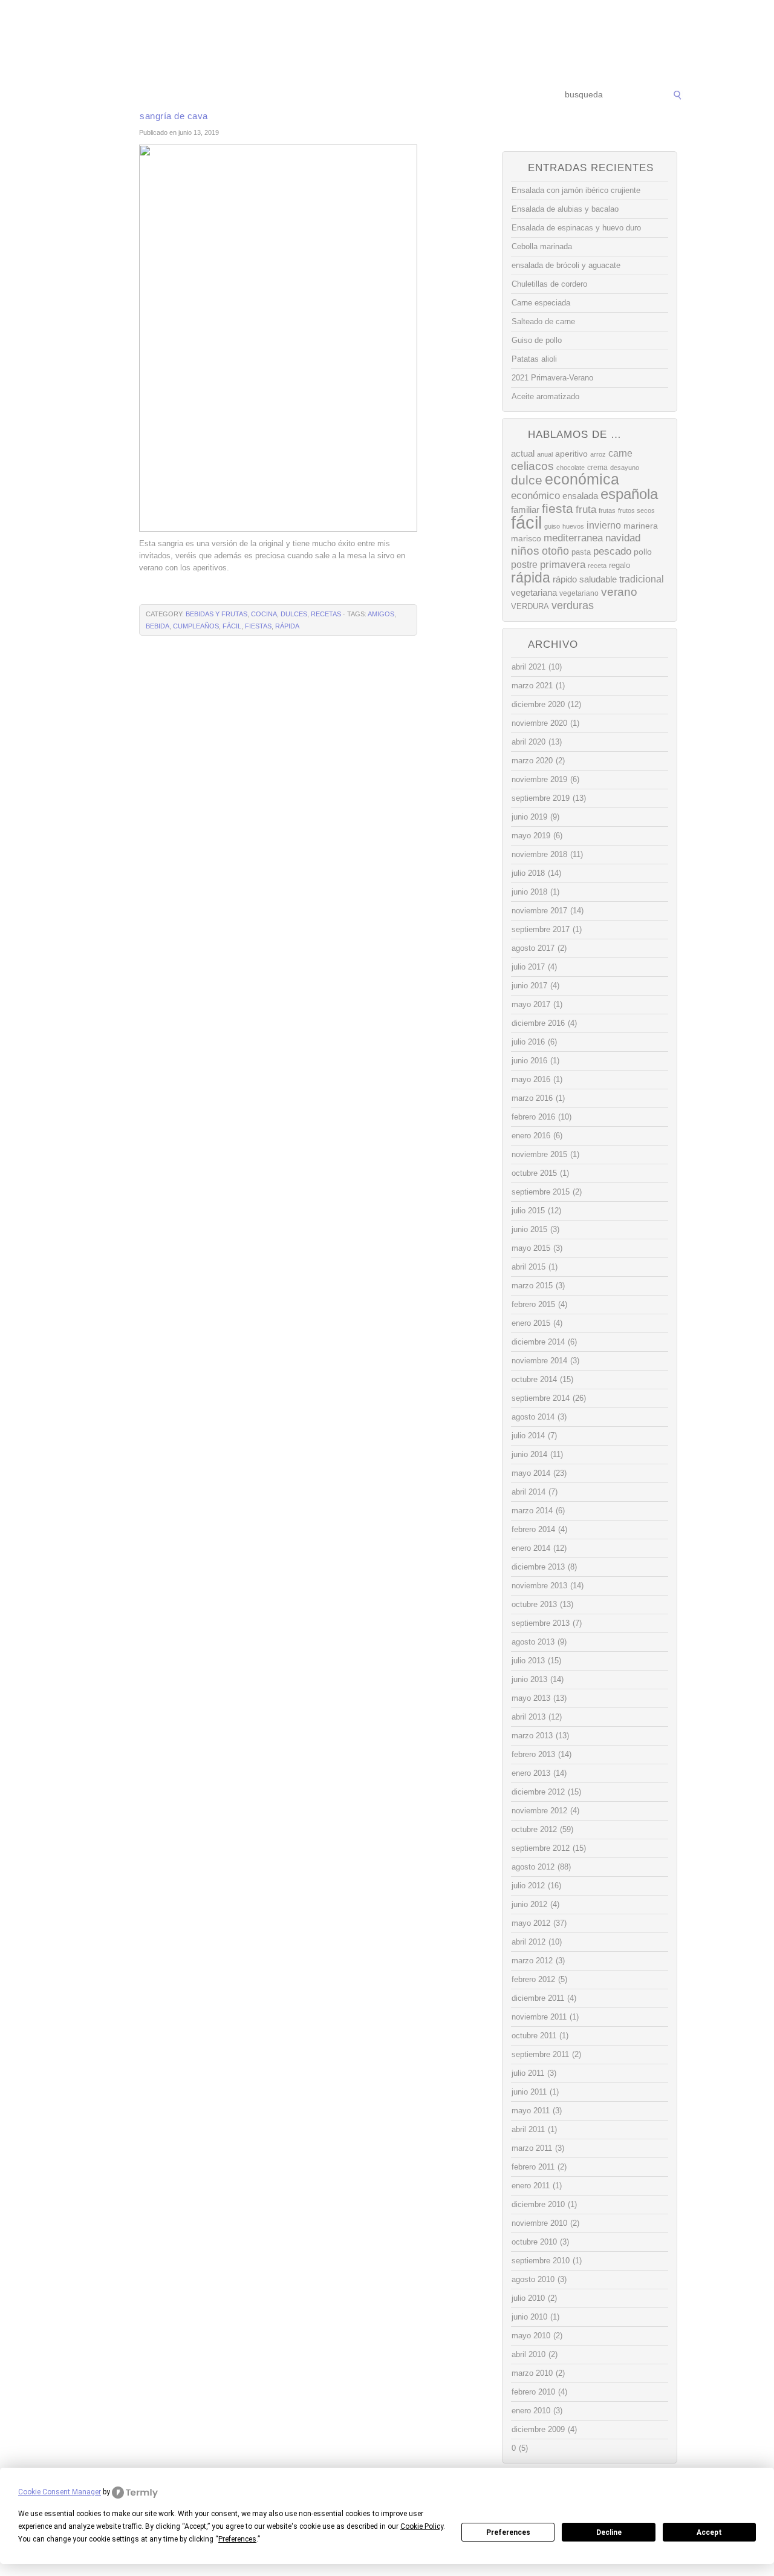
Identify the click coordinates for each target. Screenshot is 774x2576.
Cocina (264, 614)
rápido (565, 579)
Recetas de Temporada (172, 95)
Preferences (508, 2532)
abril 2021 (528, 667)
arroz (598, 454)
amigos (381, 614)
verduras (573, 605)
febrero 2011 (533, 2167)
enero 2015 (531, 1323)
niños (525, 551)
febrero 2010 (533, 2392)
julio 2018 (528, 873)
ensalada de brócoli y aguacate (566, 265)
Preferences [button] (237, 2539)
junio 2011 (529, 2092)
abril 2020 (528, 742)
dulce (527, 480)
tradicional (642, 579)
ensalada (580, 496)
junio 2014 (529, 1454)
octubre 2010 (534, 2242)
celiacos (532, 466)
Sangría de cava (174, 116)
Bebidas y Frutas (216, 614)
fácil (232, 626)
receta (597, 566)
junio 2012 (529, 1904)
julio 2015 (528, 1211)
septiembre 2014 (541, 1398)
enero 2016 (531, 1136)
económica (582, 479)
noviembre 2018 (539, 854)
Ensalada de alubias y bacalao (565, 209)
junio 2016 (529, 1061)
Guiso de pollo (537, 340)
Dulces (294, 614)
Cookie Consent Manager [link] (60, 2492)
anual (545, 454)
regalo (620, 565)
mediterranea (573, 538)
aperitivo (571, 454)
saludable (598, 579)
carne (620, 453)
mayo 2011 (531, 2111)
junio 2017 (529, 986)
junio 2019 (529, 817)
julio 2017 (528, 967)
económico (535, 495)
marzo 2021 (532, 686)
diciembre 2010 (538, 2204)
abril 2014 (528, 1492)
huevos (573, 526)
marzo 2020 (532, 761)
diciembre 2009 (538, 2429)
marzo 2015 (532, 1286)
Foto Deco (447, 95)
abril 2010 (528, 2354)
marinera (641, 526)
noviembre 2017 (539, 911)
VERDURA (530, 606)
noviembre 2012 (539, 1811)
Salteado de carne (543, 321)
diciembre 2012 (538, 1792)
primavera (563, 565)
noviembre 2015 (539, 1154)
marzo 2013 (532, 1736)
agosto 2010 (533, 2279)
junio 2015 (529, 1229)
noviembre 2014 (539, 1361)
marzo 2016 (532, 1098)
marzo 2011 (532, 2148)
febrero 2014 (533, 1529)
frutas (607, 510)
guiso (552, 526)
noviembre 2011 (539, 2017)
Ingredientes (342, 95)
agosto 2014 (533, 1417)
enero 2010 (531, 2411)
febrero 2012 (533, 1979)
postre (524, 564)
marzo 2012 (532, 1961)
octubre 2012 (534, 1829)
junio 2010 (529, 2317)
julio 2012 (528, 1886)
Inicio (104, 95)
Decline (609, 2532)
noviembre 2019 (539, 779)
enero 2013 (531, 1773)
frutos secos (636, 510)
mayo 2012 (531, 1923)
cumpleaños (196, 626)
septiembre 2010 (541, 2261)
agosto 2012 (533, 1867)
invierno (604, 525)
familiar (525, 510)
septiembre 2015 (541, 1192)
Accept (709, 2532)
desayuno (625, 468)
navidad (623, 538)
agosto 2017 (533, 948)
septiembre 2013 (541, 1623)
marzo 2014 (532, 1511)
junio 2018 (529, 892)
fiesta (558, 508)
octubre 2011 (534, 2036)
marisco (526, 538)
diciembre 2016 (538, 1023)
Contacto (499, 95)
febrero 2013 (533, 1754)
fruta (586, 509)
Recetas (397, 95)
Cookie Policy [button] (422, 2526)
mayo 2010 (531, 2336)
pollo (643, 552)
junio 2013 (529, 1679)
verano (619, 592)
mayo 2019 (531, 836)
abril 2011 (528, 2129)
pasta (581, 552)
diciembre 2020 (538, 704)
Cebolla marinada (542, 246)
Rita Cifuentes (387, 41)
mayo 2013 (531, 1698)
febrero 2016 (533, 1117)
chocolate (571, 468)
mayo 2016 (531, 1079)
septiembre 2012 (541, 1848)
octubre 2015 (534, 1173)
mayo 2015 (531, 1248)
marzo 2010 (532, 2373)
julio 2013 (528, 1661)
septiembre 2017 (541, 929)
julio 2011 (528, 2073)
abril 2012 (528, 1942)
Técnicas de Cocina (266, 95)
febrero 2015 (533, 1304)
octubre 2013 (534, 1604)
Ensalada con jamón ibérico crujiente (576, 190)
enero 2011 (531, 2186)
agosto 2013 (533, 1642)
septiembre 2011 (540, 2054)
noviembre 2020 (539, 723)
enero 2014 (531, 1548)
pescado (612, 551)
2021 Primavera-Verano (552, 378)
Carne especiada (541, 303)
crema (597, 468)
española (629, 494)
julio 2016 (528, 1042)
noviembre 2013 (539, 1586)
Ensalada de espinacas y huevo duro (576, 228)
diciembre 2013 (538, 1567)
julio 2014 (528, 1436)
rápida (287, 626)
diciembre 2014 (538, 1342)
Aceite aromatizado (545, 396)
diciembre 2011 (538, 1998)
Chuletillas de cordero (549, 284)
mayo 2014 (531, 1473)
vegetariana (534, 592)
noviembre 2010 (539, 2223)
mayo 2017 (531, 1004)
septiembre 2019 (541, 798)
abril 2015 (528, 1267)
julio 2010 (528, 2298)
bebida (158, 626)
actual (523, 453)
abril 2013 (528, 1717)
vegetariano (579, 593)
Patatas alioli (534, 359)
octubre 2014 (534, 1379)
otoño (555, 551)
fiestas (258, 626)
